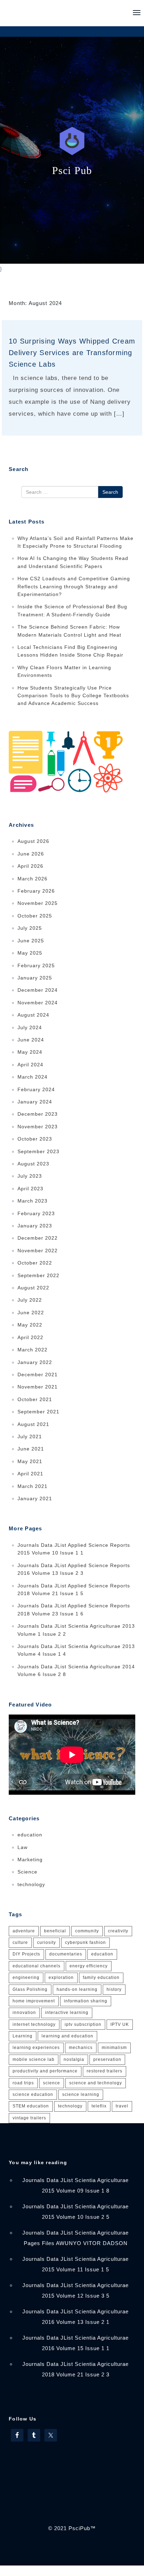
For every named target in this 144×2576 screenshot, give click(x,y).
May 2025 (30, 953)
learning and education (67, 2036)
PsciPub (79, 2528)
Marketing (30, 1860)
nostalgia (74, 2059)
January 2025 (35, 978)
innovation (24, 2013)
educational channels (37, 1966)
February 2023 (36, 1213)
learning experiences (36, 2048)
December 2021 (38, 1374)
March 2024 (33, 1077)
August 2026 (33, 841)
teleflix (99, 2106)
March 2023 (33, 1201)
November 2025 (38, 903)
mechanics (81, 2048)
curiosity (46, 1943)
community (87, 1931)
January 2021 (35, 1498)
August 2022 (33, 1288)
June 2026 (31, 854)
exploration (61, 1978)
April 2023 (30, 1189)
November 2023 (38, 1127)
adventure (24, 1931)
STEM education (31, 2106)
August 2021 (33, 1424)
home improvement (34, 2001)
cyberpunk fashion (85, 1943)
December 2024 (38, 990)
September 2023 (38, 1151)
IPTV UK (120, 2024)
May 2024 (30, 1052)
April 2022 (30, 1337)
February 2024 (36, 1089)
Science (27, 1872)
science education (33, 2094)
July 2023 (30, 1176)
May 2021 (30, 1461)
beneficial (55, 1931)
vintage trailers (29, 2118)
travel (122, 2106)
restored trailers (105, 2071)
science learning (81, 2094)
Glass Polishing (30, 1989)
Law (23, 1847)
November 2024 (38, 1003)
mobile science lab (34, 2059)
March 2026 (33, 879)
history (114, 1989)
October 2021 (35, 1399)
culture (20, 1943)
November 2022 (38, 1251)
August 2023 (33, 1164)
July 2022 (30, 1300)
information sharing (86, 2001)
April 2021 (30, 1474)
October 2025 (35, 916)
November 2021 (38, 1387)
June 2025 (31, 941)
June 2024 (31, 1040)
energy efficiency (89, 1966)
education (30, 1835)
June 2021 (31, 1449)
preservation (107, 2059)
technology (31, 1884)
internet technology (34, 2024)
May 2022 (30, 1325)
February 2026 (36, 891)
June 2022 (31, 1313)
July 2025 (30, 928)
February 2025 (36, 965)
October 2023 (35, 1139)
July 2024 (30, 1027)
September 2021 (38, 1412)
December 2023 (38, 1114)
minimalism (114, 2048)
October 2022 (35, 1263)
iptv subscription (83, 2024)
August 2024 (33, 1015)
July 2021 (30, 1436)
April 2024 (30, 1065)
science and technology (96, 2083)
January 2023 (35, 1226)
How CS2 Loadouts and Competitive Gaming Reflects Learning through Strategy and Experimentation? (74, 586)
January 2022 (35, 1362)
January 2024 (35, 1102)
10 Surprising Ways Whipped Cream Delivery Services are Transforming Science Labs (72, 353)
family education (101, 1978)
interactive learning (67, 2013)
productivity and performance (45, 2071)
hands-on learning (77, 1989)
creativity (118, 1931)
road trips (23, 2083)
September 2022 (38, 1275)
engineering (26, 1978)
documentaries (66, 1954)
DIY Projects (26, 1954)
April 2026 (30, 866)
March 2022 (33, 1350)
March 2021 (33, 1486)
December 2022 (38, 1238)
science (52, 2083)
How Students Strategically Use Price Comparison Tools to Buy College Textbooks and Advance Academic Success (73, 696)
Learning (23, 2036)
